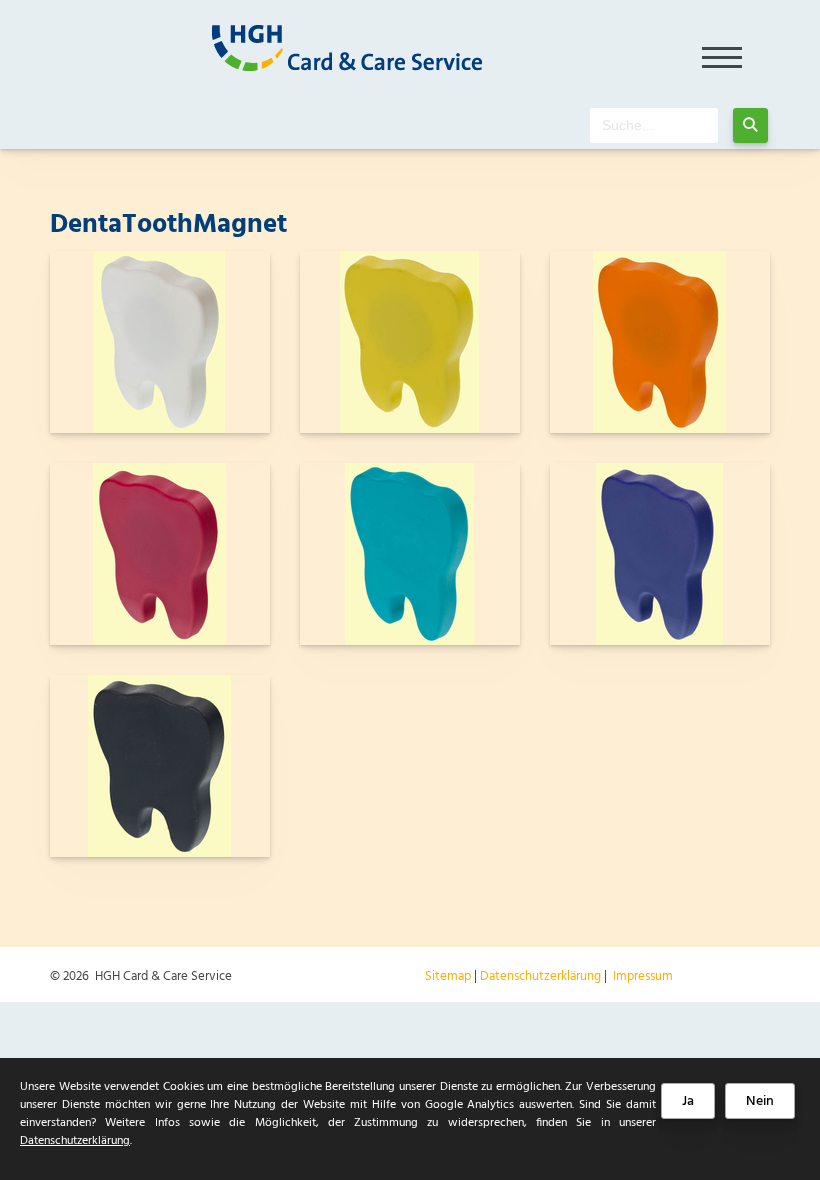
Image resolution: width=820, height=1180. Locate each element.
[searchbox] (654, 125)
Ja (688, 1101)
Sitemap (448, 976)
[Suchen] (750, 125)
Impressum (643, 976)
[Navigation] (722, 51)
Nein (760, 1101)
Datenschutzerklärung (540, 976)
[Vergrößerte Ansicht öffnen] (160, 342)
